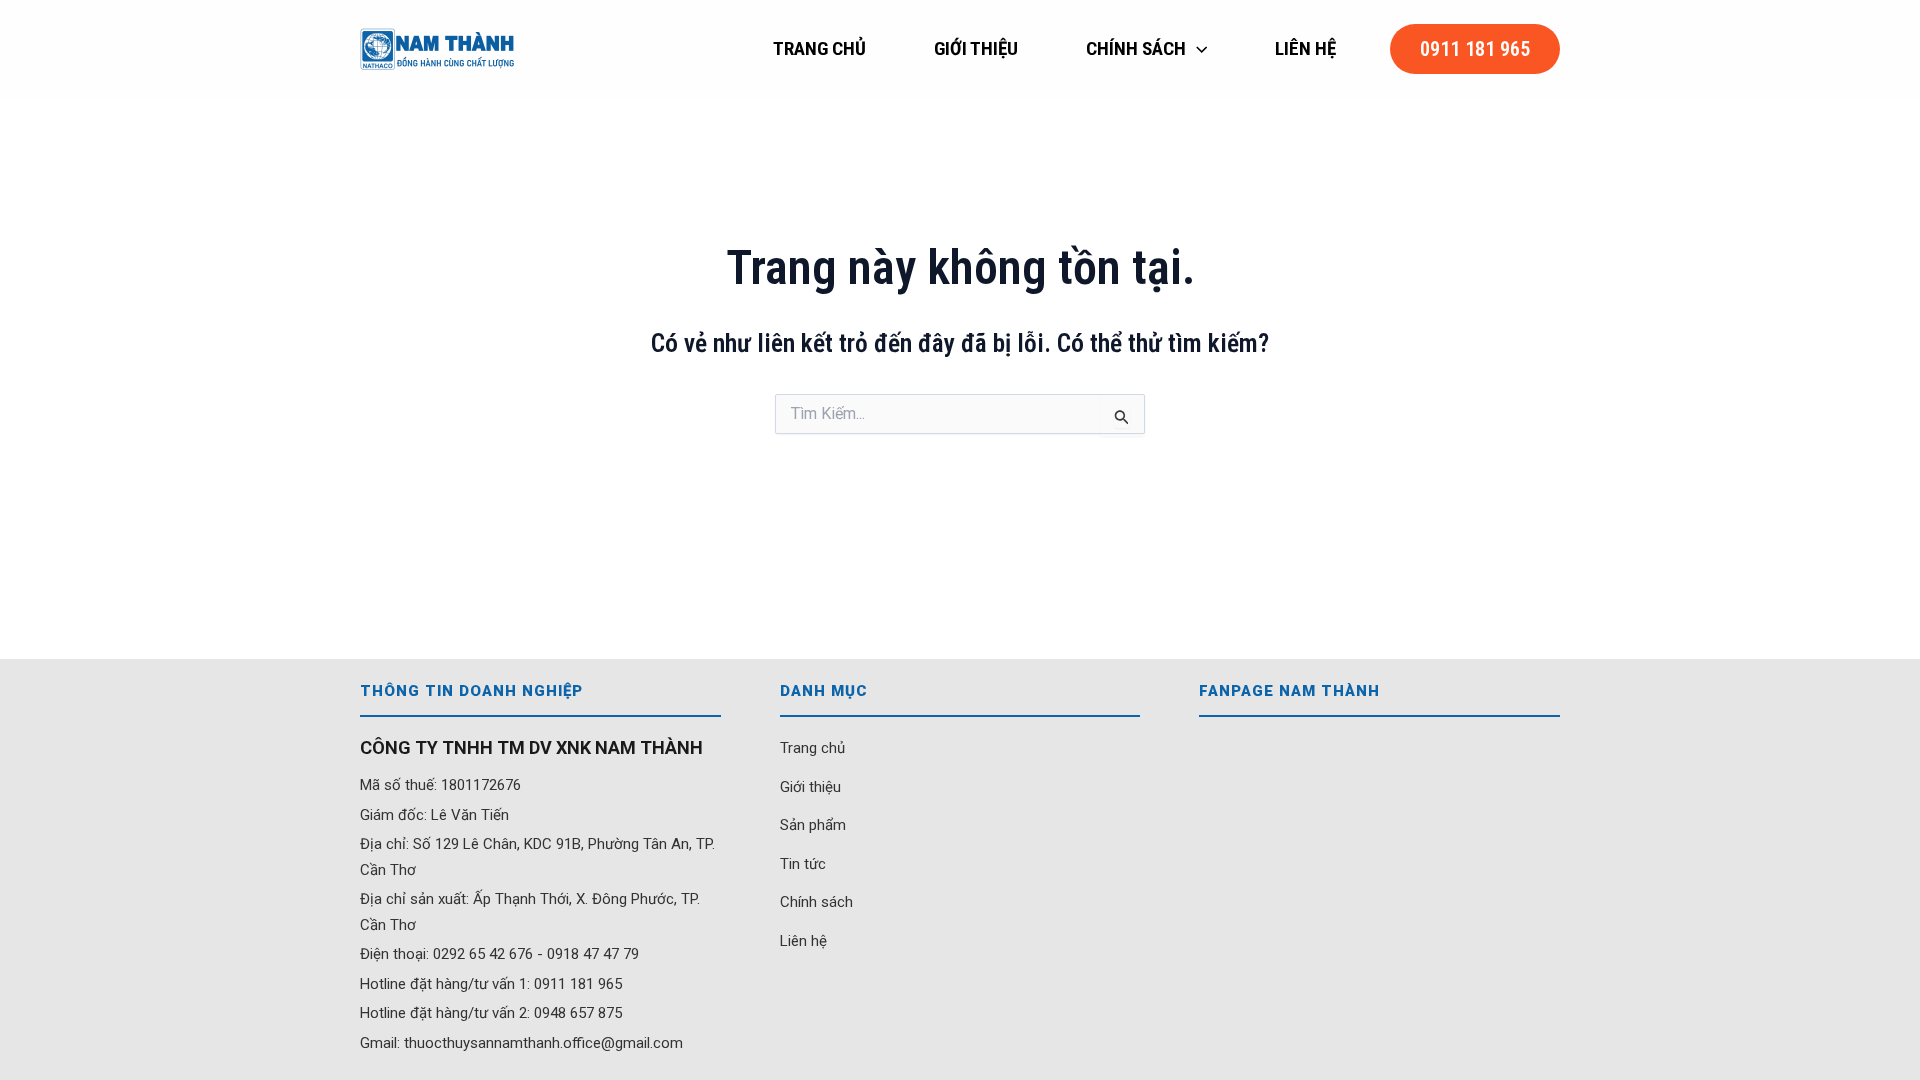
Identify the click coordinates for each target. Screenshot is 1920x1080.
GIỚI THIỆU (976, 48)
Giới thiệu (810, 787)
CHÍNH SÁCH (1136, 48)
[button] (1196, 49)
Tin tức (803, 864)
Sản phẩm (813, 825)
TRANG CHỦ (819, 48)
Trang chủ (812, 748)
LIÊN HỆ (1305, 48)
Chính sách (816, 902)
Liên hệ (803, 941)
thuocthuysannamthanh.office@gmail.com (543, 1043)
